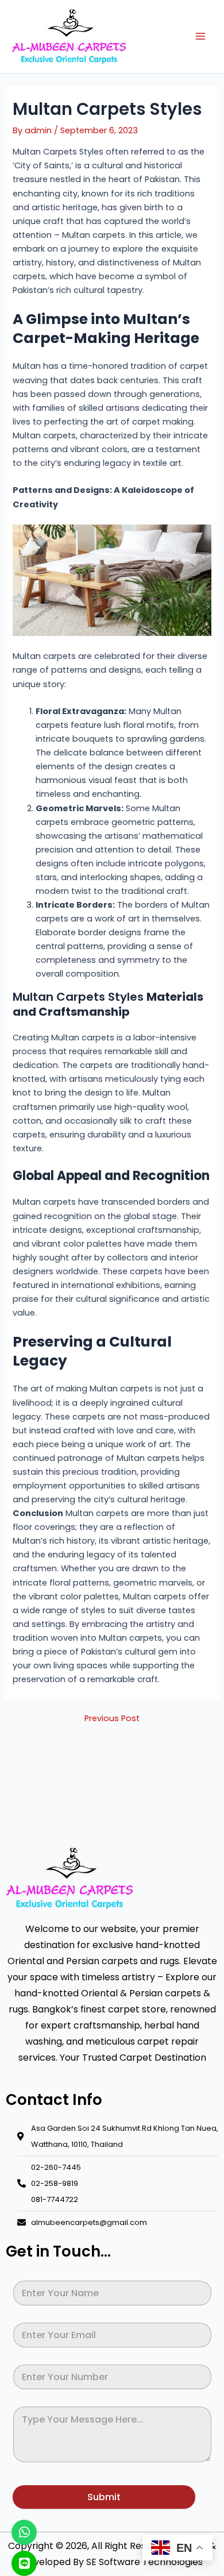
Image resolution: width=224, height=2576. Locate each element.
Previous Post (112, 1719)
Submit (104, 2497)
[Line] (24, 2563)
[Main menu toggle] (200, 36)
